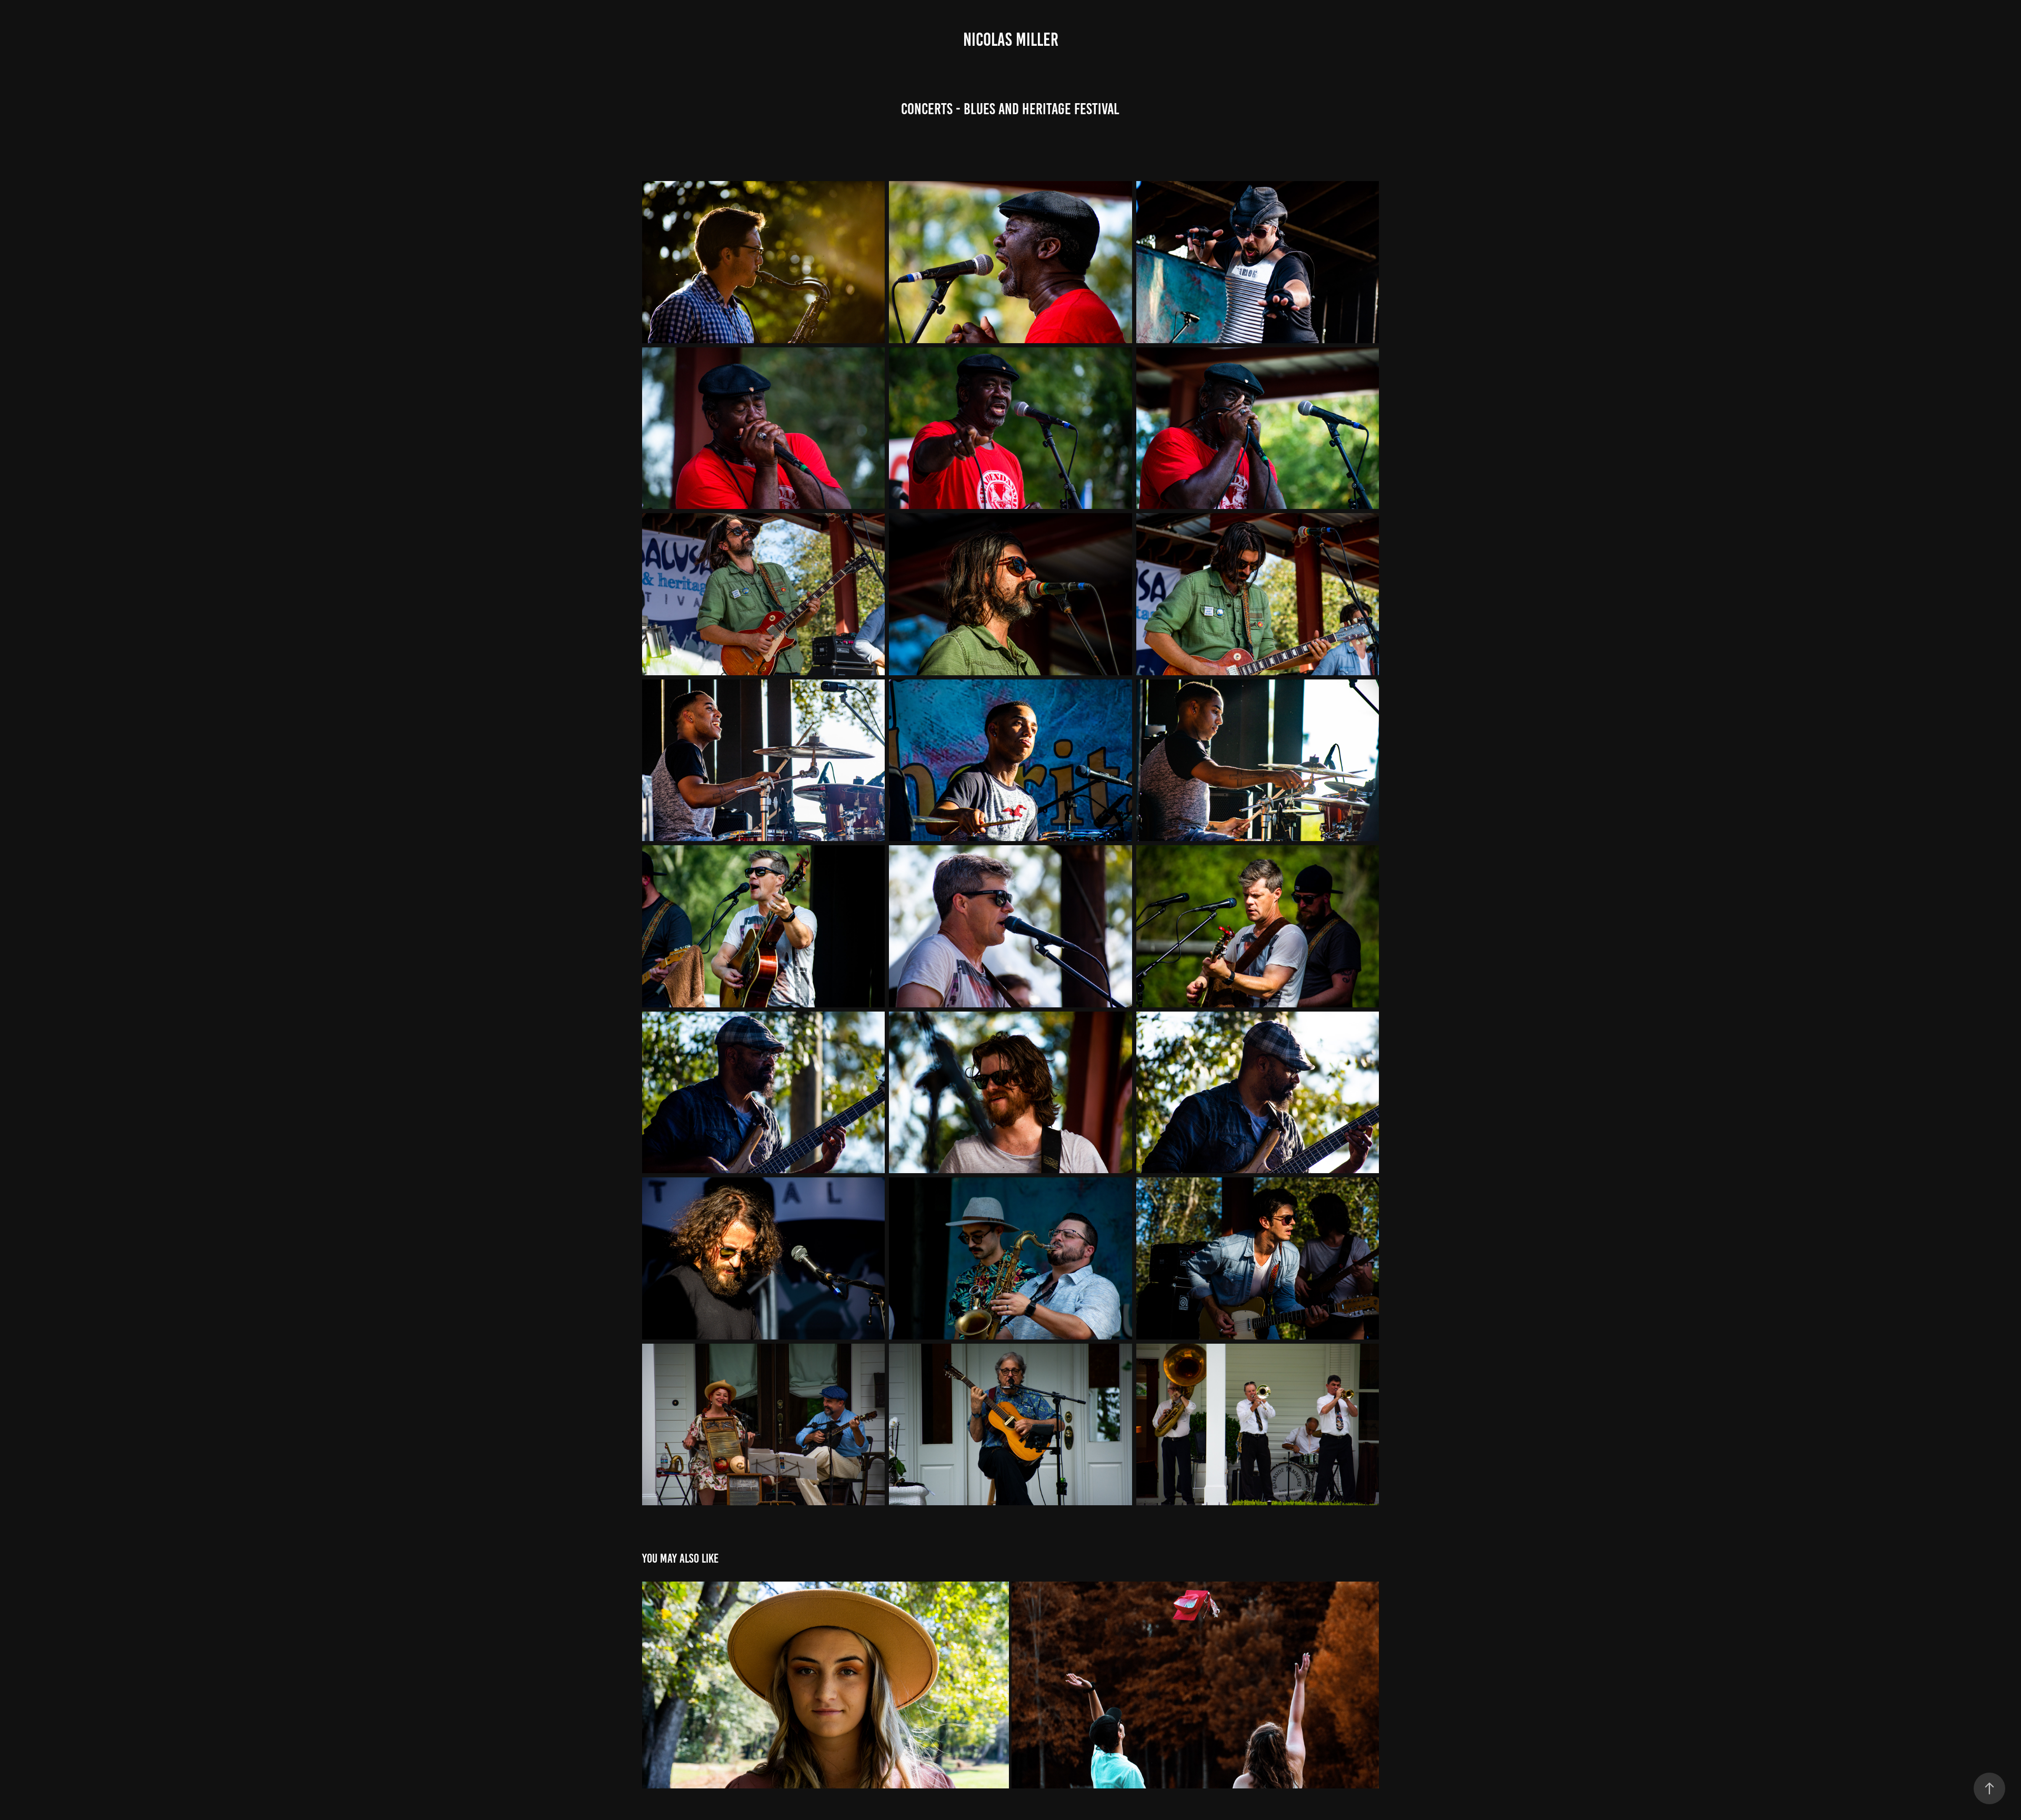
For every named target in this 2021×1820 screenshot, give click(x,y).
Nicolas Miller (1011, 39)
